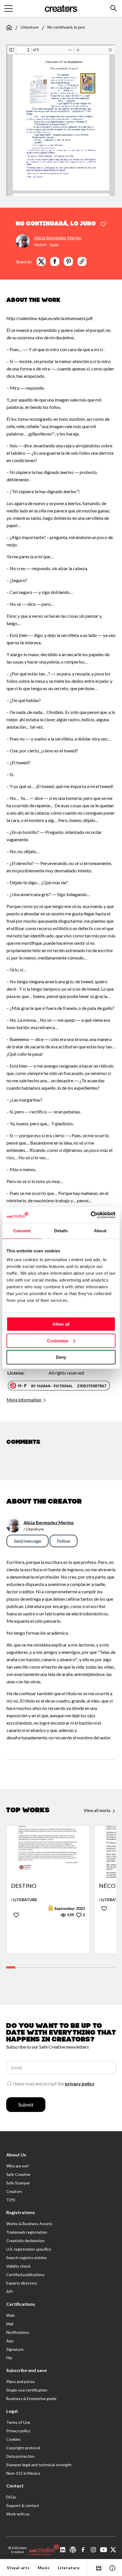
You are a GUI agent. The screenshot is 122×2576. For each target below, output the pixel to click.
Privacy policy (18, 2431)
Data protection (20, 2456)
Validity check (18, 2266)
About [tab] (100, 1231)
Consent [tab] (22, 1231)
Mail (10, 2324)
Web (10, 2315)
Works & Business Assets (29, 2224)
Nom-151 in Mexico (23, 2473)
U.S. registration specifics (29, 2249)
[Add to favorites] (103, 224)
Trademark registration (27, 2232)
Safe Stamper (18, 2183)
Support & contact (23, 2505)
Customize (58, 1341)
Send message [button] (28, 1541)
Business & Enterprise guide (31, 2398)
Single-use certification (27, 2390)
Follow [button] (64, 1541)
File (9, 2358)
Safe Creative (18, 2174)
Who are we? (18, 2166)
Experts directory (22, 2283)
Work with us (18, 2514)
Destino (24, 1886)
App (10, 2341)
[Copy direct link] (82, 261)
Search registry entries (27, 2258)
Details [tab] (61, 1231)
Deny (61, 1357)
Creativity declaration (25, 2241)
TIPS (11, 2200)
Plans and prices (21, 2381)
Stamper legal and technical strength (39, 2465)
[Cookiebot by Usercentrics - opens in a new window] (91, 1215)
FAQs (11, 2497)
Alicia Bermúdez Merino (58, 238)
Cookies (13, 2439)
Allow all (61, 1324)
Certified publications (25, 2275)
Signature (15, 2349)
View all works (98, 1810)
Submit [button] (26, 2105)
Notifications (18, 2332)
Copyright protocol (23, 2448)
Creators (14, 2191)
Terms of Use (18, 2422)
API (10, 2291)
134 (70, 1915)
